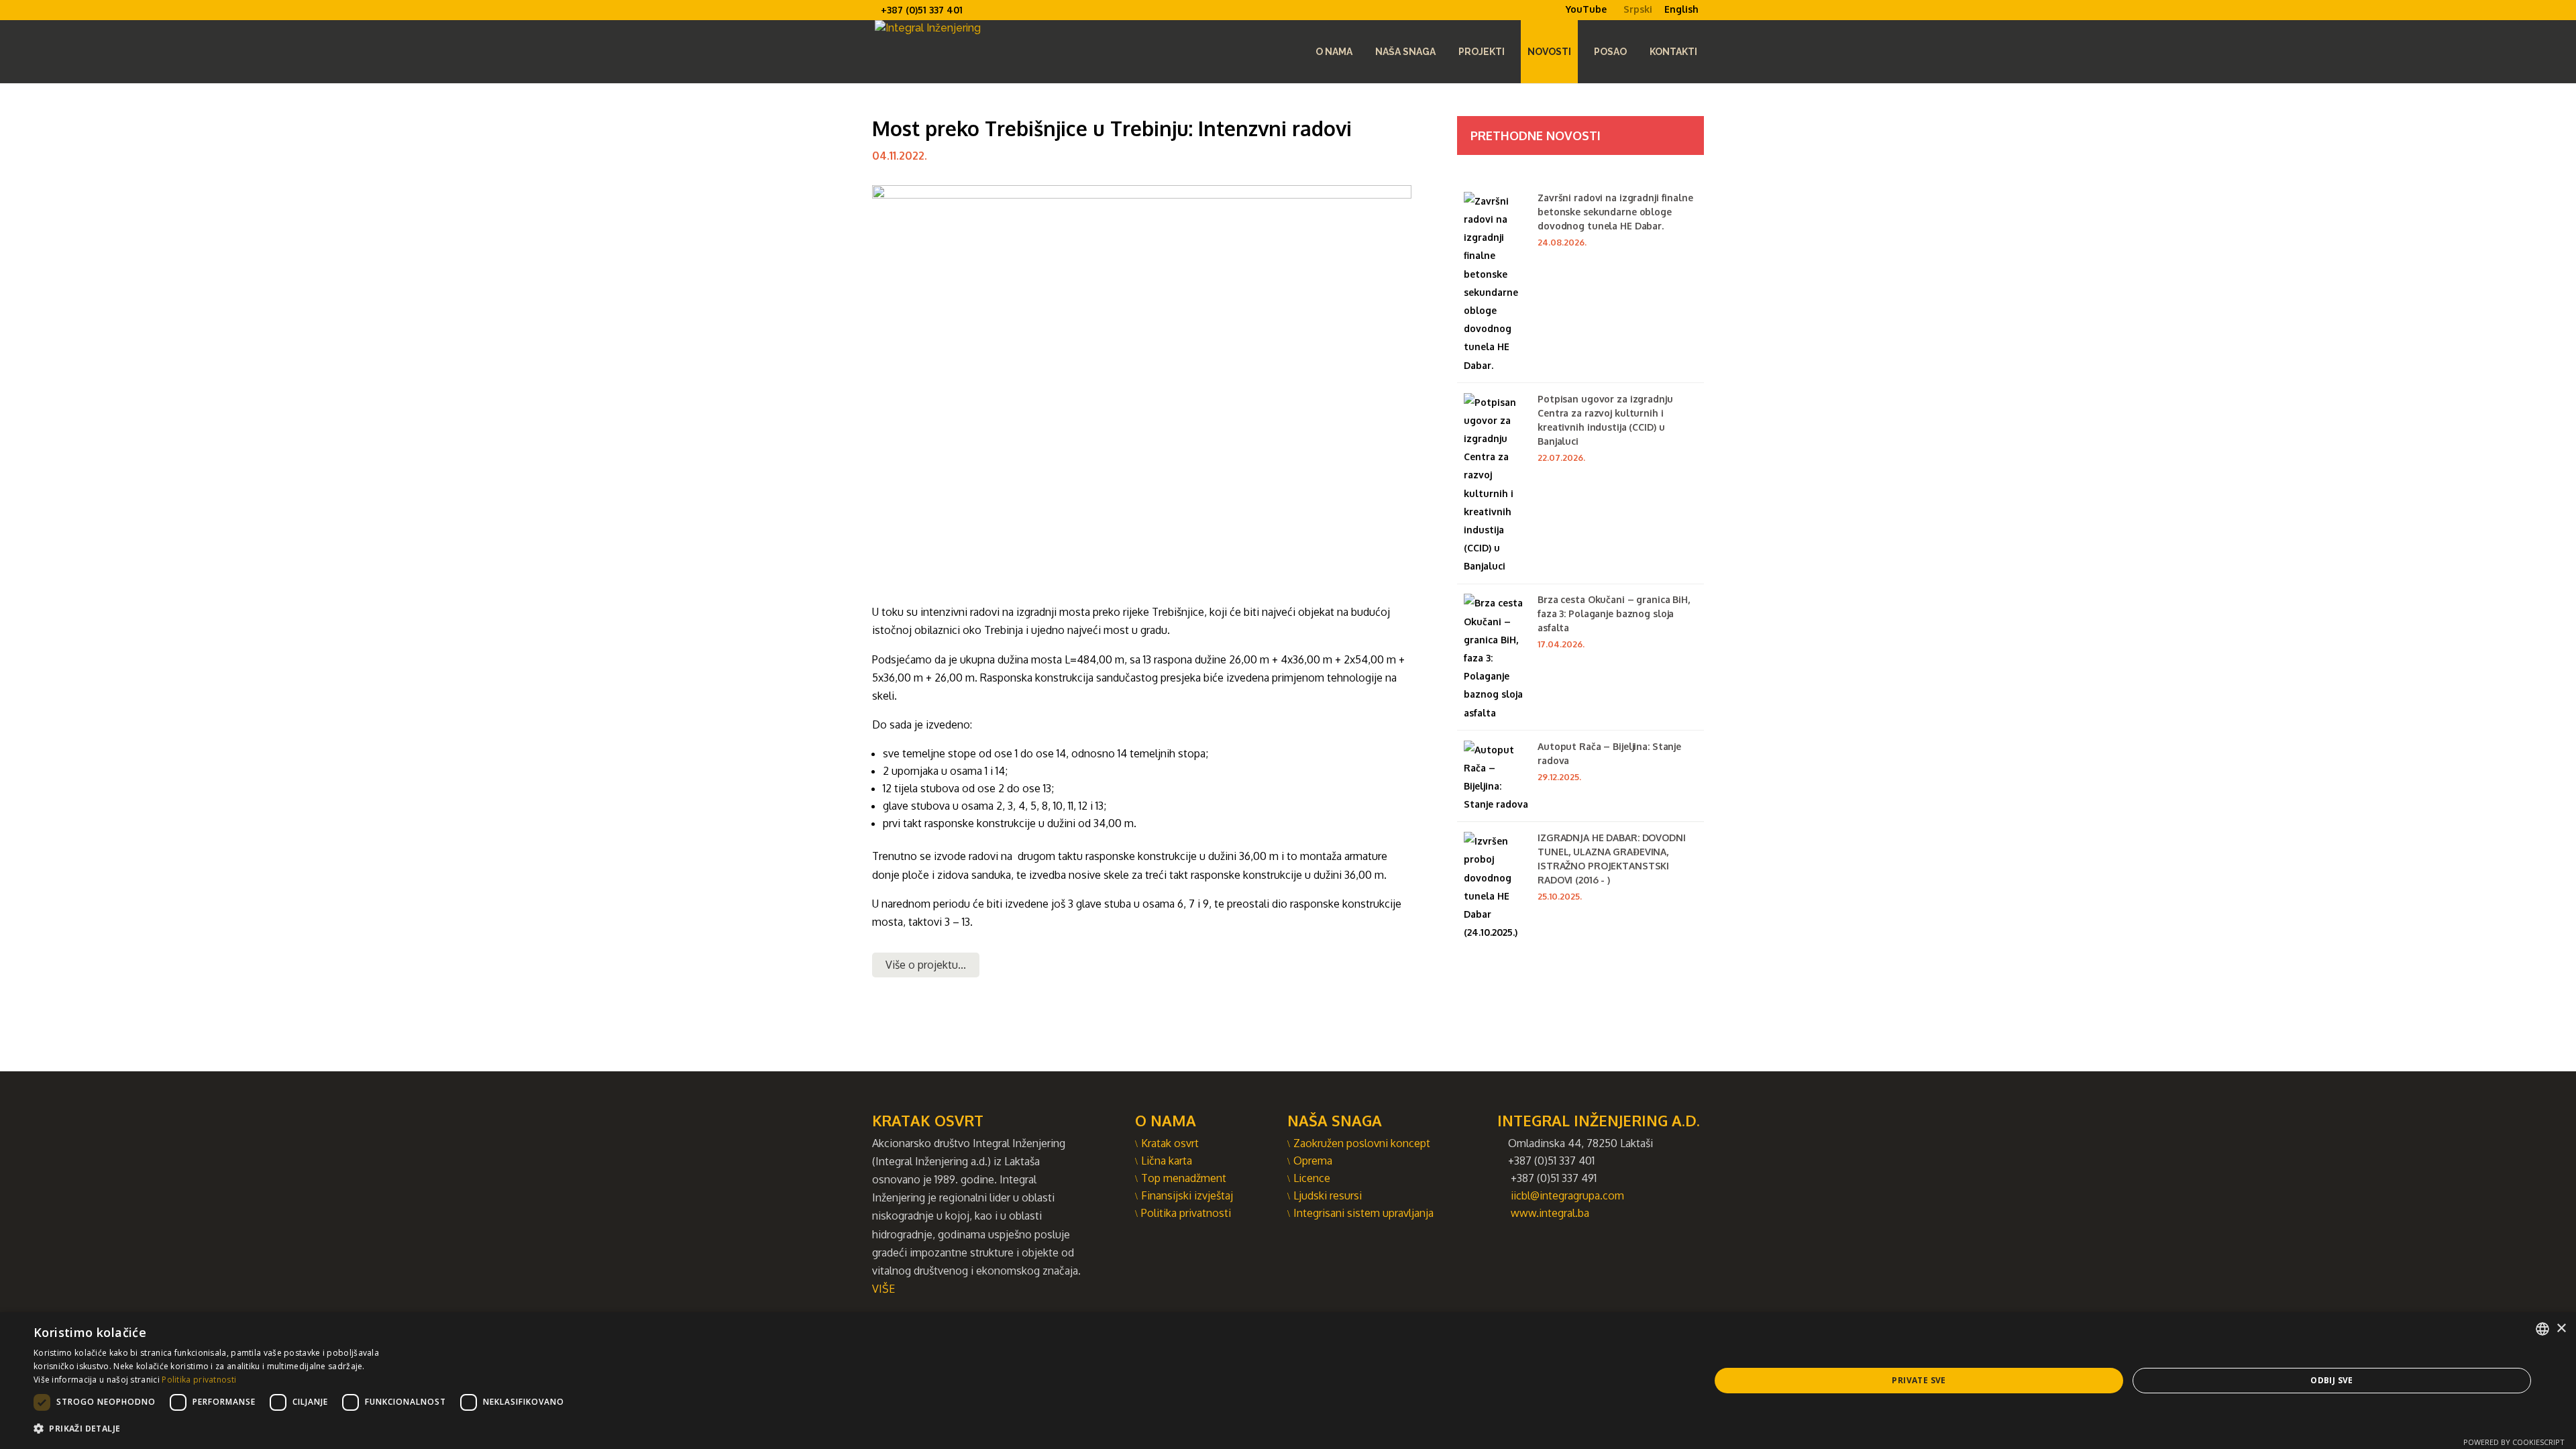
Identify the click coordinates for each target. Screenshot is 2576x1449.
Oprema (1313, 1161)
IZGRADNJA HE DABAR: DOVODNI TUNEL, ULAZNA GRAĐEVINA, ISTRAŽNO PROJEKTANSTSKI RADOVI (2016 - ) (1612, 859)
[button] (302, 1429)
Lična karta (1167, 1161)
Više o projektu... (926, 965)
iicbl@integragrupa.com (1567, 1195)
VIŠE (883, 1289)
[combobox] (2542, 1329)
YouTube (1586, 9)
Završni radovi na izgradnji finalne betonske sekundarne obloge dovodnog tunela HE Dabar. (1615, 212)
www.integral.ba (1550, 1213)
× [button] (2561, 1329)
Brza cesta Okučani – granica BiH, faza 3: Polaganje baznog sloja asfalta (1614, 613)
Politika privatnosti (1186, 1213)
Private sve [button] (1919, 1380)
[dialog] (1288, 1381)
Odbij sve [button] (2332, 1380)
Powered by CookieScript (2514, 1442)
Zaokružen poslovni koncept (1362, 1143)
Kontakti (1673, 52)
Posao (1610, 52)
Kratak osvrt (1170, 1143)
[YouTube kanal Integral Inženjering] (1560, 19)
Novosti (1549, 52)
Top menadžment (1184, 1178)
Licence (1312, 1178)
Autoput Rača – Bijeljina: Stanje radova (1609, 753)
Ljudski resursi (1328, 1195)
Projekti (1482, 52)
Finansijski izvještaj (1187, 1195)
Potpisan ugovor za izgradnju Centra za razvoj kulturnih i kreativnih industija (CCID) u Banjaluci (1605, 420)
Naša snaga (1405, 52)
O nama (1334, 52)
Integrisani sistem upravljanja (1363, 1213)
